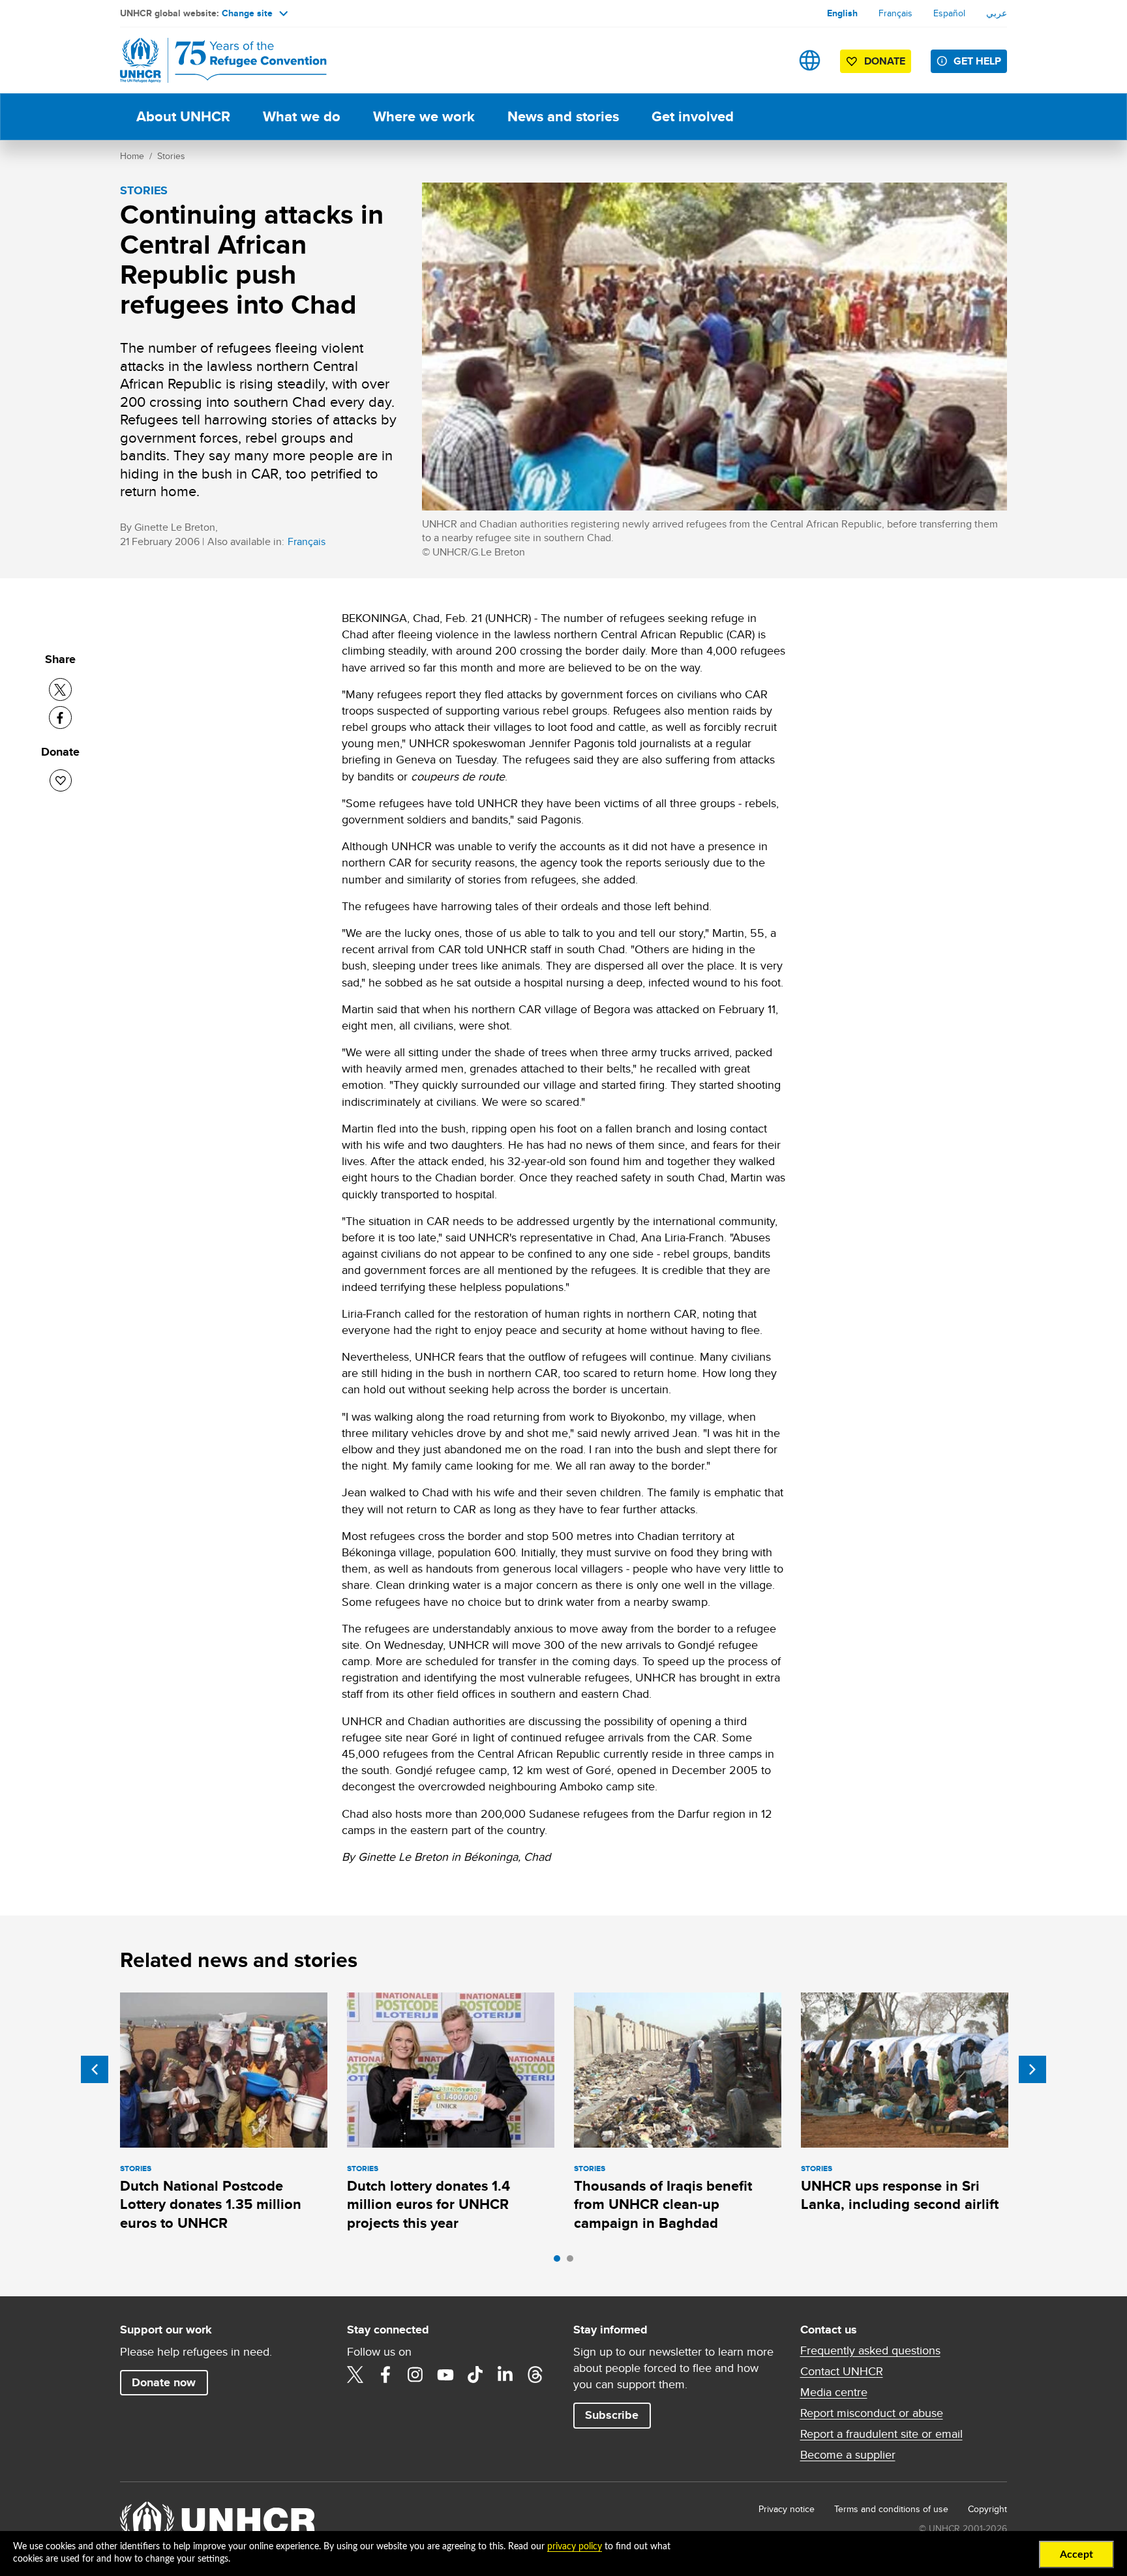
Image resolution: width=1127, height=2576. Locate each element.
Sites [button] (810, 60)
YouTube (445, 2375)
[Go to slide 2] (573, 2262)
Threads (535, 2375)
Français (895, 13)
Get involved (693, 116)
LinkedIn (505, 2375)
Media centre (834, 2392)
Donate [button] (885, 61)
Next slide (1032, 2069)
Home (132, 156)
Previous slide (95, 2069)
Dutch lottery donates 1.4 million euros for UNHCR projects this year (428, 2204)
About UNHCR (183, 116)
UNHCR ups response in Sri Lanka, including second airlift (900, 2195)
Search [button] (769, 60)
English (842, 13)
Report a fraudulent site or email (881, 2434)
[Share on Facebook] (60, 718)
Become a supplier (848, 2455)
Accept (1076, 2554)
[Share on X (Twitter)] (60, 689)
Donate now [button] (164, 2382)
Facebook (385, 2375)
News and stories (563, 116)
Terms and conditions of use (891, 2509)
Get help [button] (977, 61)
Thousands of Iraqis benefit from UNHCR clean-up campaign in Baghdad (663, 2204)
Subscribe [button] (612, 2415)
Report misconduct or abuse (872, 2413)
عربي (997, 13)
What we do (302, 116)
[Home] (211, 60)
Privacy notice (787, 2509)
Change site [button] (247, 13)
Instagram (415, 2375)
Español (949, 13)
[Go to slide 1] (560, 2262)
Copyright (987, 2509)
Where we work (424, 116)
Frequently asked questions (870, 2350)
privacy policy (575, 2547)
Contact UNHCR (842, 2371)
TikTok (475, 2375)
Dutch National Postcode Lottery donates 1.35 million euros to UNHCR (211, 2204)
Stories (171, 156)
